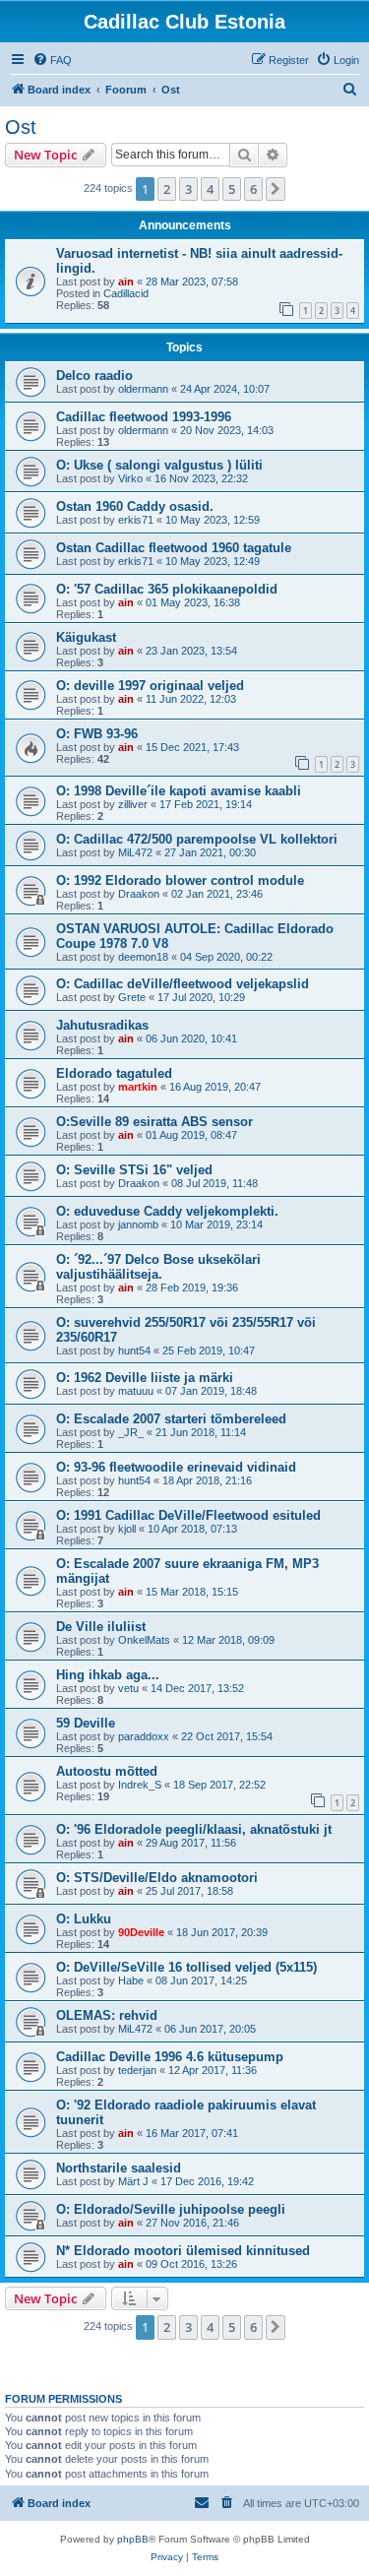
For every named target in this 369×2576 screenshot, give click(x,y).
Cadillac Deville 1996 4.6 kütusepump (170, 2057)
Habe (131, 1980)
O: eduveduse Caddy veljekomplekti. (167, 1211)
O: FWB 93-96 (97, 734)
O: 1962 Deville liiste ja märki (145, 1378)
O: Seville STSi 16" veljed (134, 1170)
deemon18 (143, 957)
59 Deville (86, 1723)
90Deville (141, 1932)
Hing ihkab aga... (108, 1675)
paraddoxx (144, 1736)
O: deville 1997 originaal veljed (150, 686)
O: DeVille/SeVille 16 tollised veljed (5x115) (186, 1967)
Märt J (133, 2181)
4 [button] (210, 189)
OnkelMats (144, 1640)
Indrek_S (140, 1785)
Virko (130, 478)
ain (126, 282)
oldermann (143, 389)
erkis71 (136, 520)
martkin (138, 1087)
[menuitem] (52, 60)
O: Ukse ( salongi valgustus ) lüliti (159, 465)
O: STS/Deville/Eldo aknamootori (157, 1878)
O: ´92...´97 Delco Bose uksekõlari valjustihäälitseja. (158, 1267)
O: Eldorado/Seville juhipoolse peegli (171, 2209)
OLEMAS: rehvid (107, 2015)
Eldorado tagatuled (114, 1073)
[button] (276, 189)
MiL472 (135, 852)
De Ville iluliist (101, 1627)
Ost (21, 127)
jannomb (138, 1225)
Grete (132, 997)
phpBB (133, 2539)
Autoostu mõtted (107, 1771)
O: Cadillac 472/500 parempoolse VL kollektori (197, 839)
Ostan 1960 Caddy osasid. (135, 506)
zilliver (133, 804)
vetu (128, 1688)
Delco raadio (94, 376)
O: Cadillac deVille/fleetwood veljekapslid (183, 984)
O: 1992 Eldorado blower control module (180, 880)
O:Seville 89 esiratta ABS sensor (154, 1122)
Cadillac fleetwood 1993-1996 (144, 417)
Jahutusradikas (102, 1025)
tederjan (137, 2070)
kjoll (127, 1529)
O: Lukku (84, 1919)
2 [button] (167, 189)
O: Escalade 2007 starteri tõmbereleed (171, 1419)
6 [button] (253, 189)
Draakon (139, 894)
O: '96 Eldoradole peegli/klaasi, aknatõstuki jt (194, 1829)
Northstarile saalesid (119, 2168)
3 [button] (188, 189)
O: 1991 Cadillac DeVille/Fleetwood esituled (188, 1515)
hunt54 (134, 1351)
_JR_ (131, 1432)
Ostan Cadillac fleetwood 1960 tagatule (174, 548)
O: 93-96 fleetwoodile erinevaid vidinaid (176, 1467)
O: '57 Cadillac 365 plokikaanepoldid (167, 589)
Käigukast (86, 637)
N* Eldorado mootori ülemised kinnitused (183, 2251)
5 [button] (232, 189)
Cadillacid (126, 293)
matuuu (136, 1391)
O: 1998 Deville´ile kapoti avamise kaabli (179, 791)
